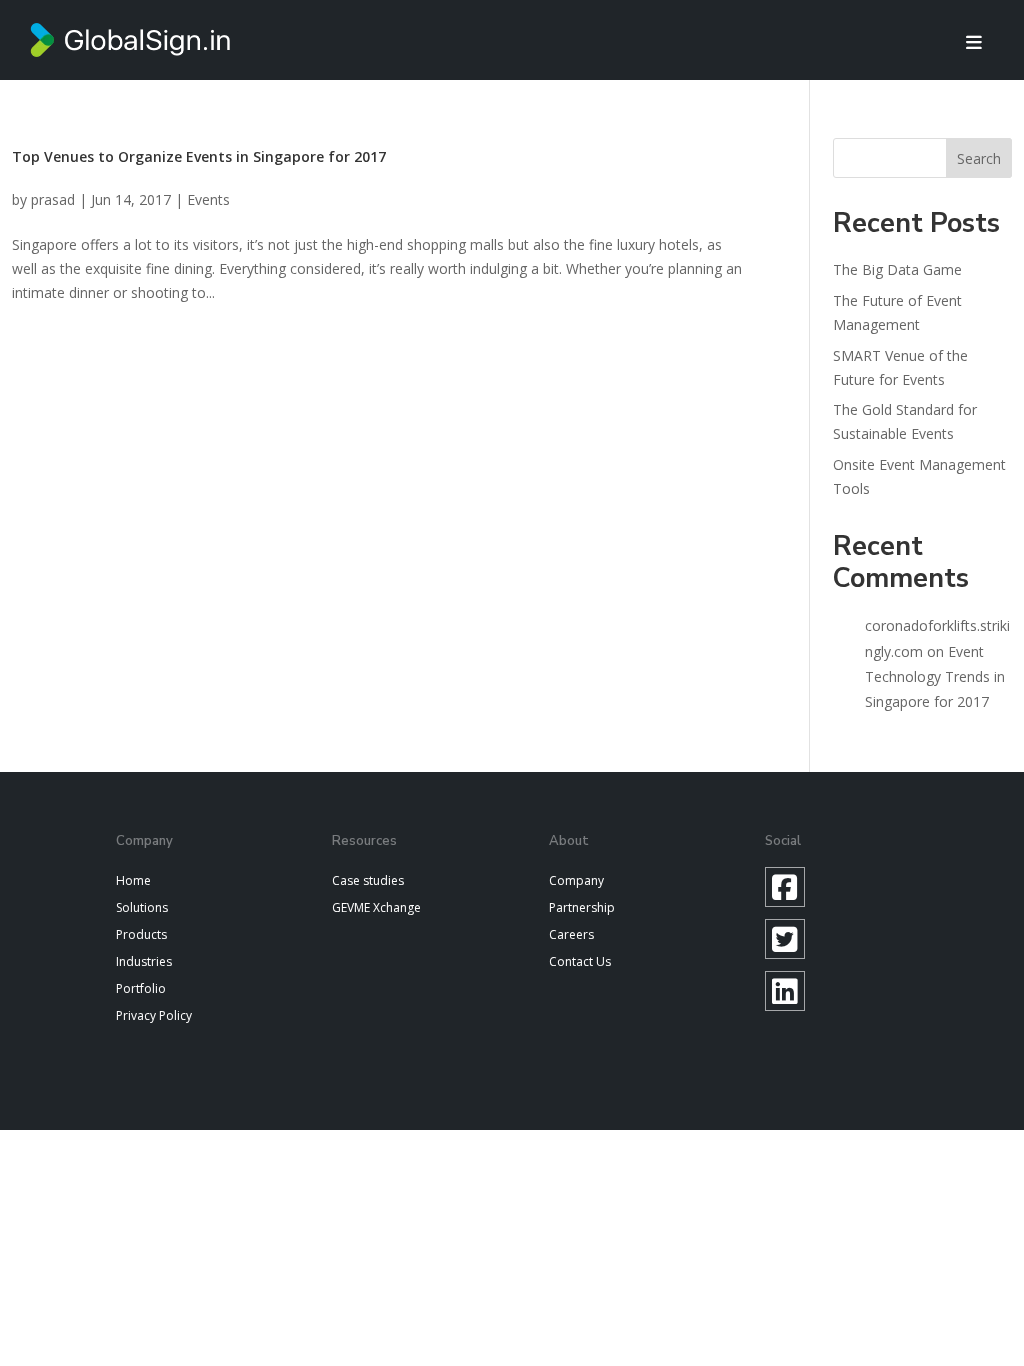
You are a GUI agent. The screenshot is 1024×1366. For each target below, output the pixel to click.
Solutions (142, 907)
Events (208, 199)
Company (576, 880)
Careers (571, 934)
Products (141, 934)
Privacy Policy (154, 1015)
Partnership (582, 907)
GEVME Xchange (376, 907)
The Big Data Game (897, 269)
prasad (53, 199)
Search (979, 158)
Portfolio (141, 988)
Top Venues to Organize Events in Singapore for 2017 (199, 156)
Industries (144, 961)
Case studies (368, 880)
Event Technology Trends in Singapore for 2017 (935, 676)
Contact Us (580, 961)
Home (133, 880)
